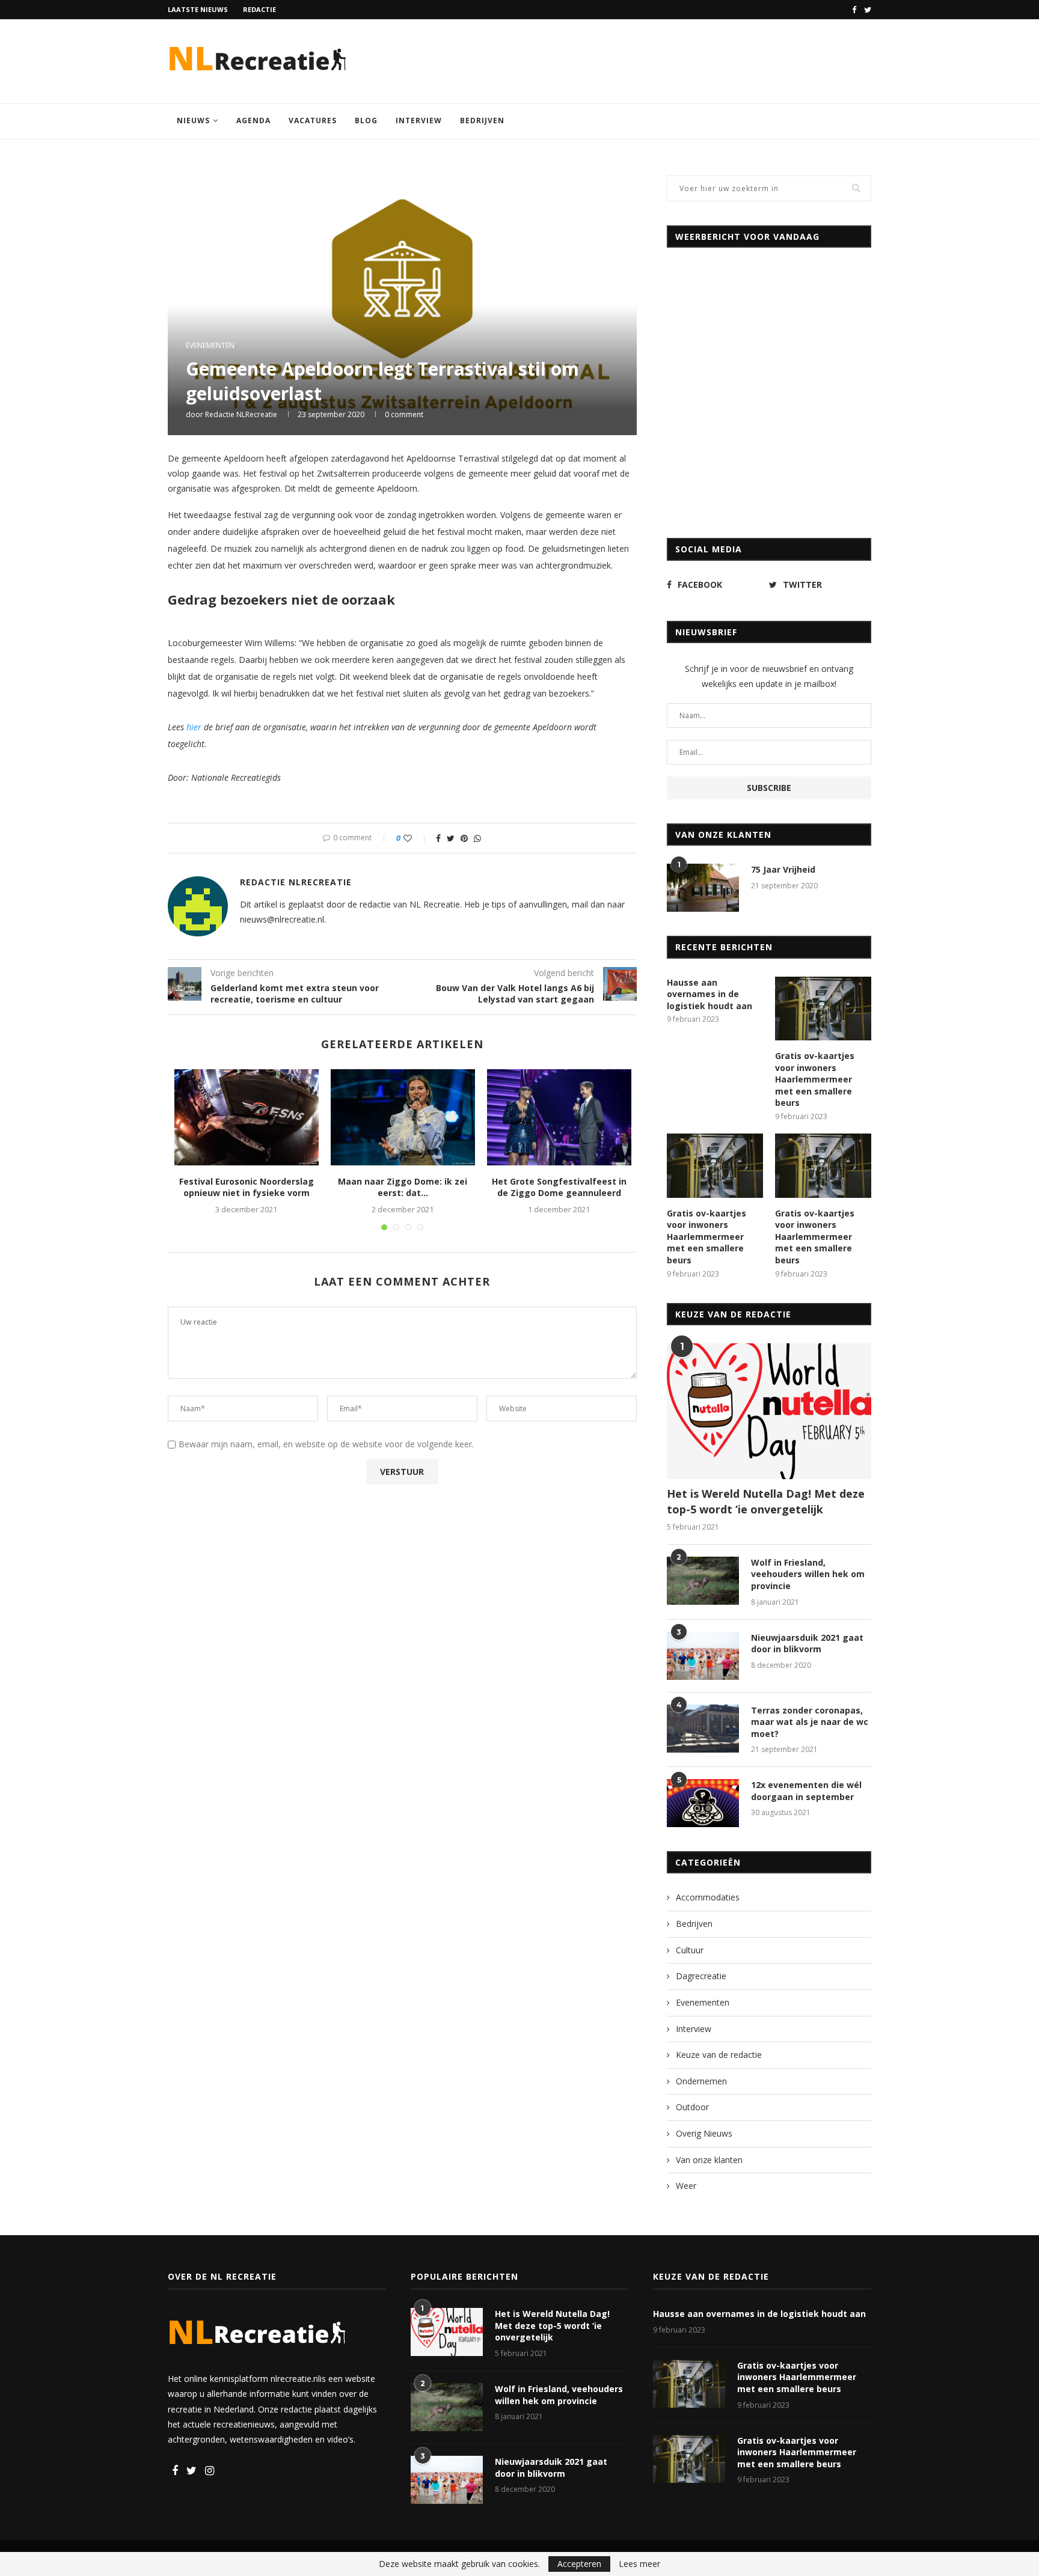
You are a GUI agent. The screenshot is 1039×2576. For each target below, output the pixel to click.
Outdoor (692, 2107)
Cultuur (690, 1950)
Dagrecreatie (701, 1976)
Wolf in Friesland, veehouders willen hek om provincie (808, 1574)
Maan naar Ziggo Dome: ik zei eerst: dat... (403, 1187)
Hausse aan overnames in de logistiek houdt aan (710, 994)
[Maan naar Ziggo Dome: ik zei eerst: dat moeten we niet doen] (403, 1117)
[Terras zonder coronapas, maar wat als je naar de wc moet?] (703, 1729)
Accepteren (579, 2564)
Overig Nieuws (704, 2133)
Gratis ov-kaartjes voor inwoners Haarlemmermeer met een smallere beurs (815, 1079)
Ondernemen (701, 2081)
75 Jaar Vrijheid (783, 869)
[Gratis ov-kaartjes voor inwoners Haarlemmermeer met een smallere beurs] (823, 1009)
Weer (686, 2186)
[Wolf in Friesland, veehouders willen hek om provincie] (703, 1581)
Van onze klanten (709, 2160)
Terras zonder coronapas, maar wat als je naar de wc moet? (810, 1722)
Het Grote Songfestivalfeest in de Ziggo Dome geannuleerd (559, 1187)
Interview (419, 121)
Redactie (259, 9)
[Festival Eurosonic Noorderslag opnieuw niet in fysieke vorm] (247, 1117)
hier (194, 727)
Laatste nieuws (198, 9)
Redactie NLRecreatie (241, 414)
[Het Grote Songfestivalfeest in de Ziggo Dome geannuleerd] (559, 1117)
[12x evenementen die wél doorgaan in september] (703, 1803)
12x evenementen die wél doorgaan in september (806, 1791)
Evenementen (210, 346)
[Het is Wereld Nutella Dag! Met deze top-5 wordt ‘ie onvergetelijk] (769, 1412)
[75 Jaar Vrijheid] (703, 888)
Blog (366, 121)
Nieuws (193, 121)
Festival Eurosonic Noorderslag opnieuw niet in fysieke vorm (247, 1187)
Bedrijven (482, 121)
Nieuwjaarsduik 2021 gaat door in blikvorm (807, 1644)
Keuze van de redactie (719, 2055)
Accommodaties (708, 1897)
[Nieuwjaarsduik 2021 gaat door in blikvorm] (703, 1656)
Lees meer (639, 2564)
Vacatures (313, 121)
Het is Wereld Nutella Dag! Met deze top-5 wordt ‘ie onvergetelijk (766, 1501)
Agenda (253, 121)
